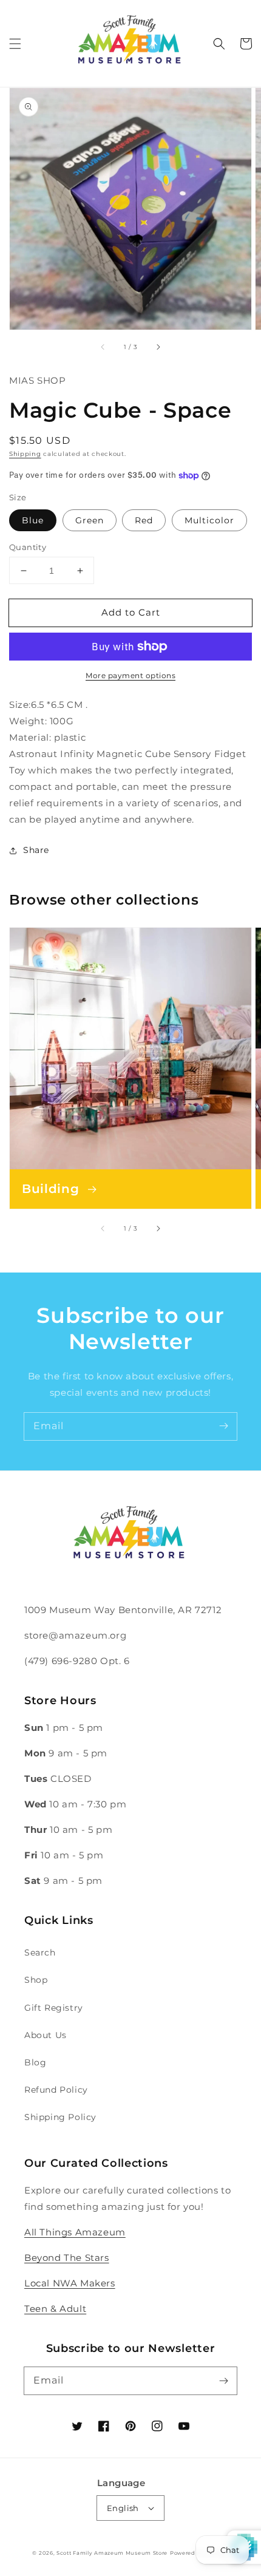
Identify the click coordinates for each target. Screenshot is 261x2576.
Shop (36, 1980)
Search (40, 1952)
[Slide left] (103, 347)
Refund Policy (56, 2090)
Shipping (25, 454)
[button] (15, 44)
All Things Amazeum (75, 2232)
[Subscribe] (223, 1426)
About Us (46, 2035)
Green (90, 520)
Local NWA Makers (70, 2283)
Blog (35, 2062)
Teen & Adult (55, 2309)
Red (144, 520)
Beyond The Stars (67, 2258)
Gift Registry (54, 2008)
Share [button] (36, 850)
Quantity (28, 547)
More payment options (130, 675)
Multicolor (209, 520)
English (123, 2508)
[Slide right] (158, 347)
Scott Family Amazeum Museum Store (112, 2553)
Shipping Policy (60, 2117)
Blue (33, 520)
